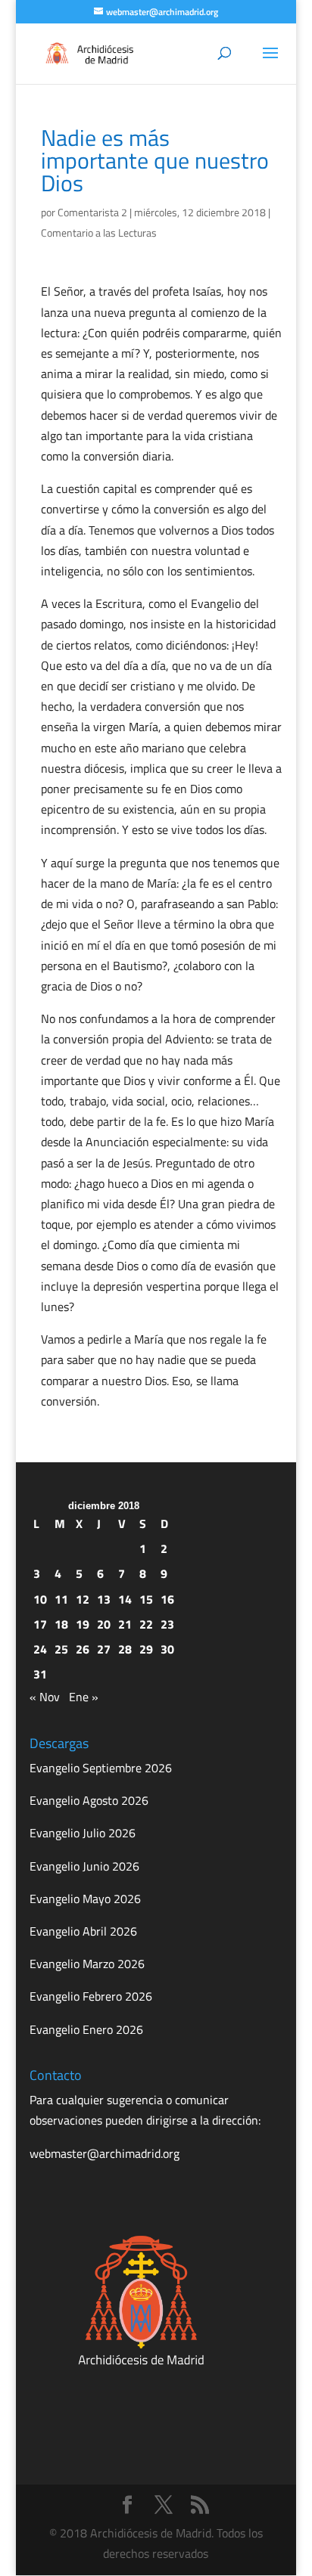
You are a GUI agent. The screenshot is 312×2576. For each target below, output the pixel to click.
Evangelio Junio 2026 (84, 1866)
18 (61, 1624)
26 (83, 1649)
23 (167, 1624)
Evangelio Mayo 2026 (85, 1899)
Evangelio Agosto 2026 (89, 1800)
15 (146, 1599)
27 (104, 1649)
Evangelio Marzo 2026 (87, 1964)
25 (61, 1649)
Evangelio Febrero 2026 (91, 1996)
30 (167, 1649)
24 (40, 1649)
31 (40, 1674)
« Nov (45, 1697)
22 (146, 1624)
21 (125, 1624)
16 (167, 1599)
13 (104, 1599)
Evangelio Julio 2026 (83, 1833)
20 (104, 1624)
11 (61, 1599)
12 (83, 1599)
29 (146, 1649)
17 (40, 1624)
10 (40, 1599)
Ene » (84, 1697)
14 (125, 1599)
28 (125, 1649)
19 (83, 1624)
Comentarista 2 (92, 212)
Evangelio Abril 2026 (83, 1931)
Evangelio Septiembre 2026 (101, 1768)
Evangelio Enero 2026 (86, 2029)
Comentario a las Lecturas (99, 232)
